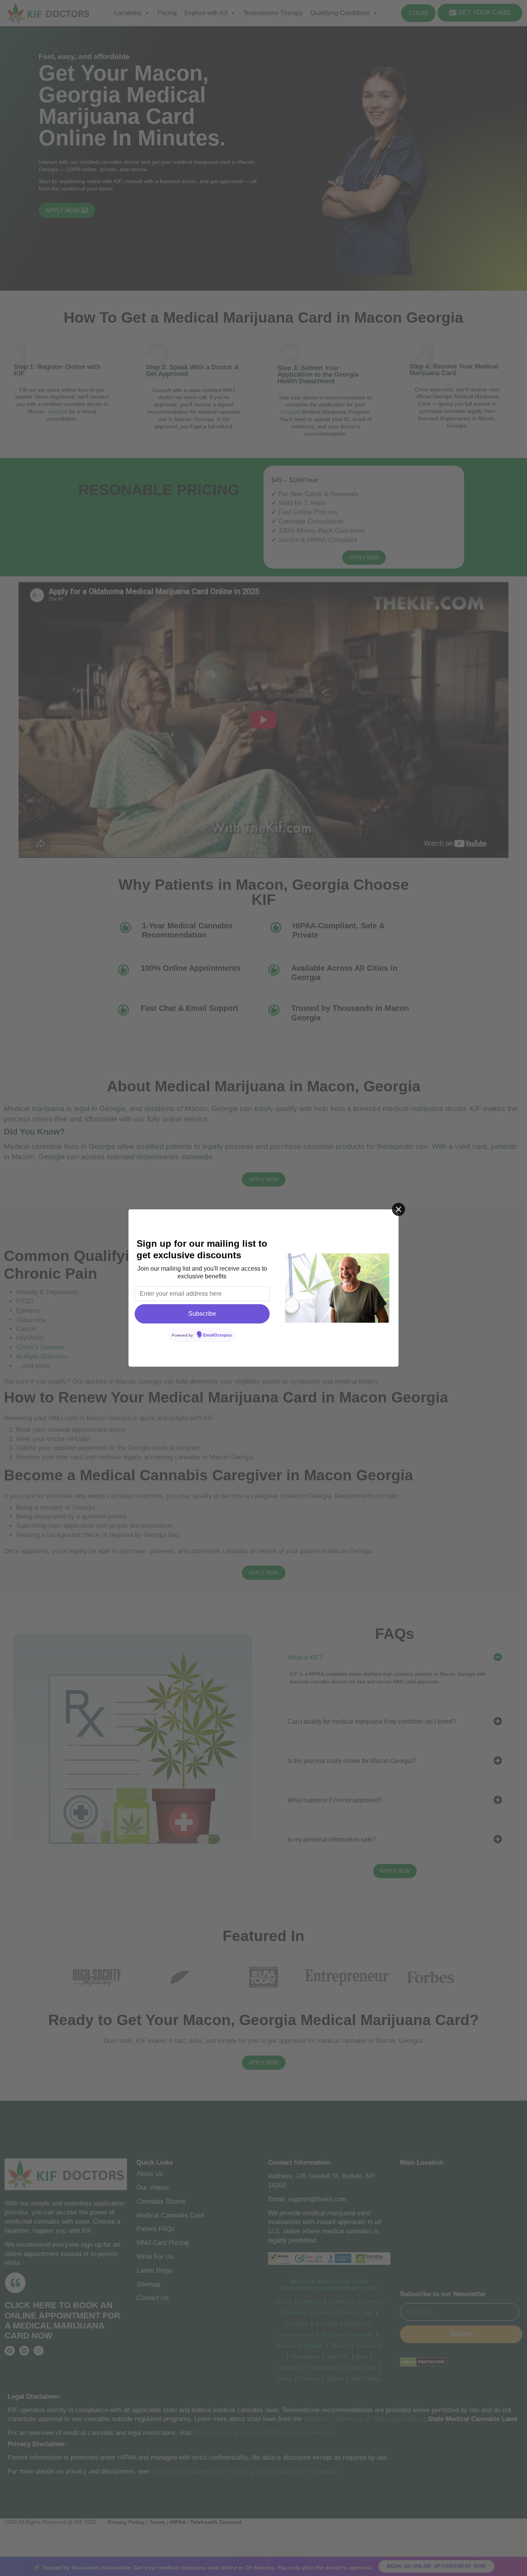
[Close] (399, 1209)
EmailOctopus (217, 1335)
